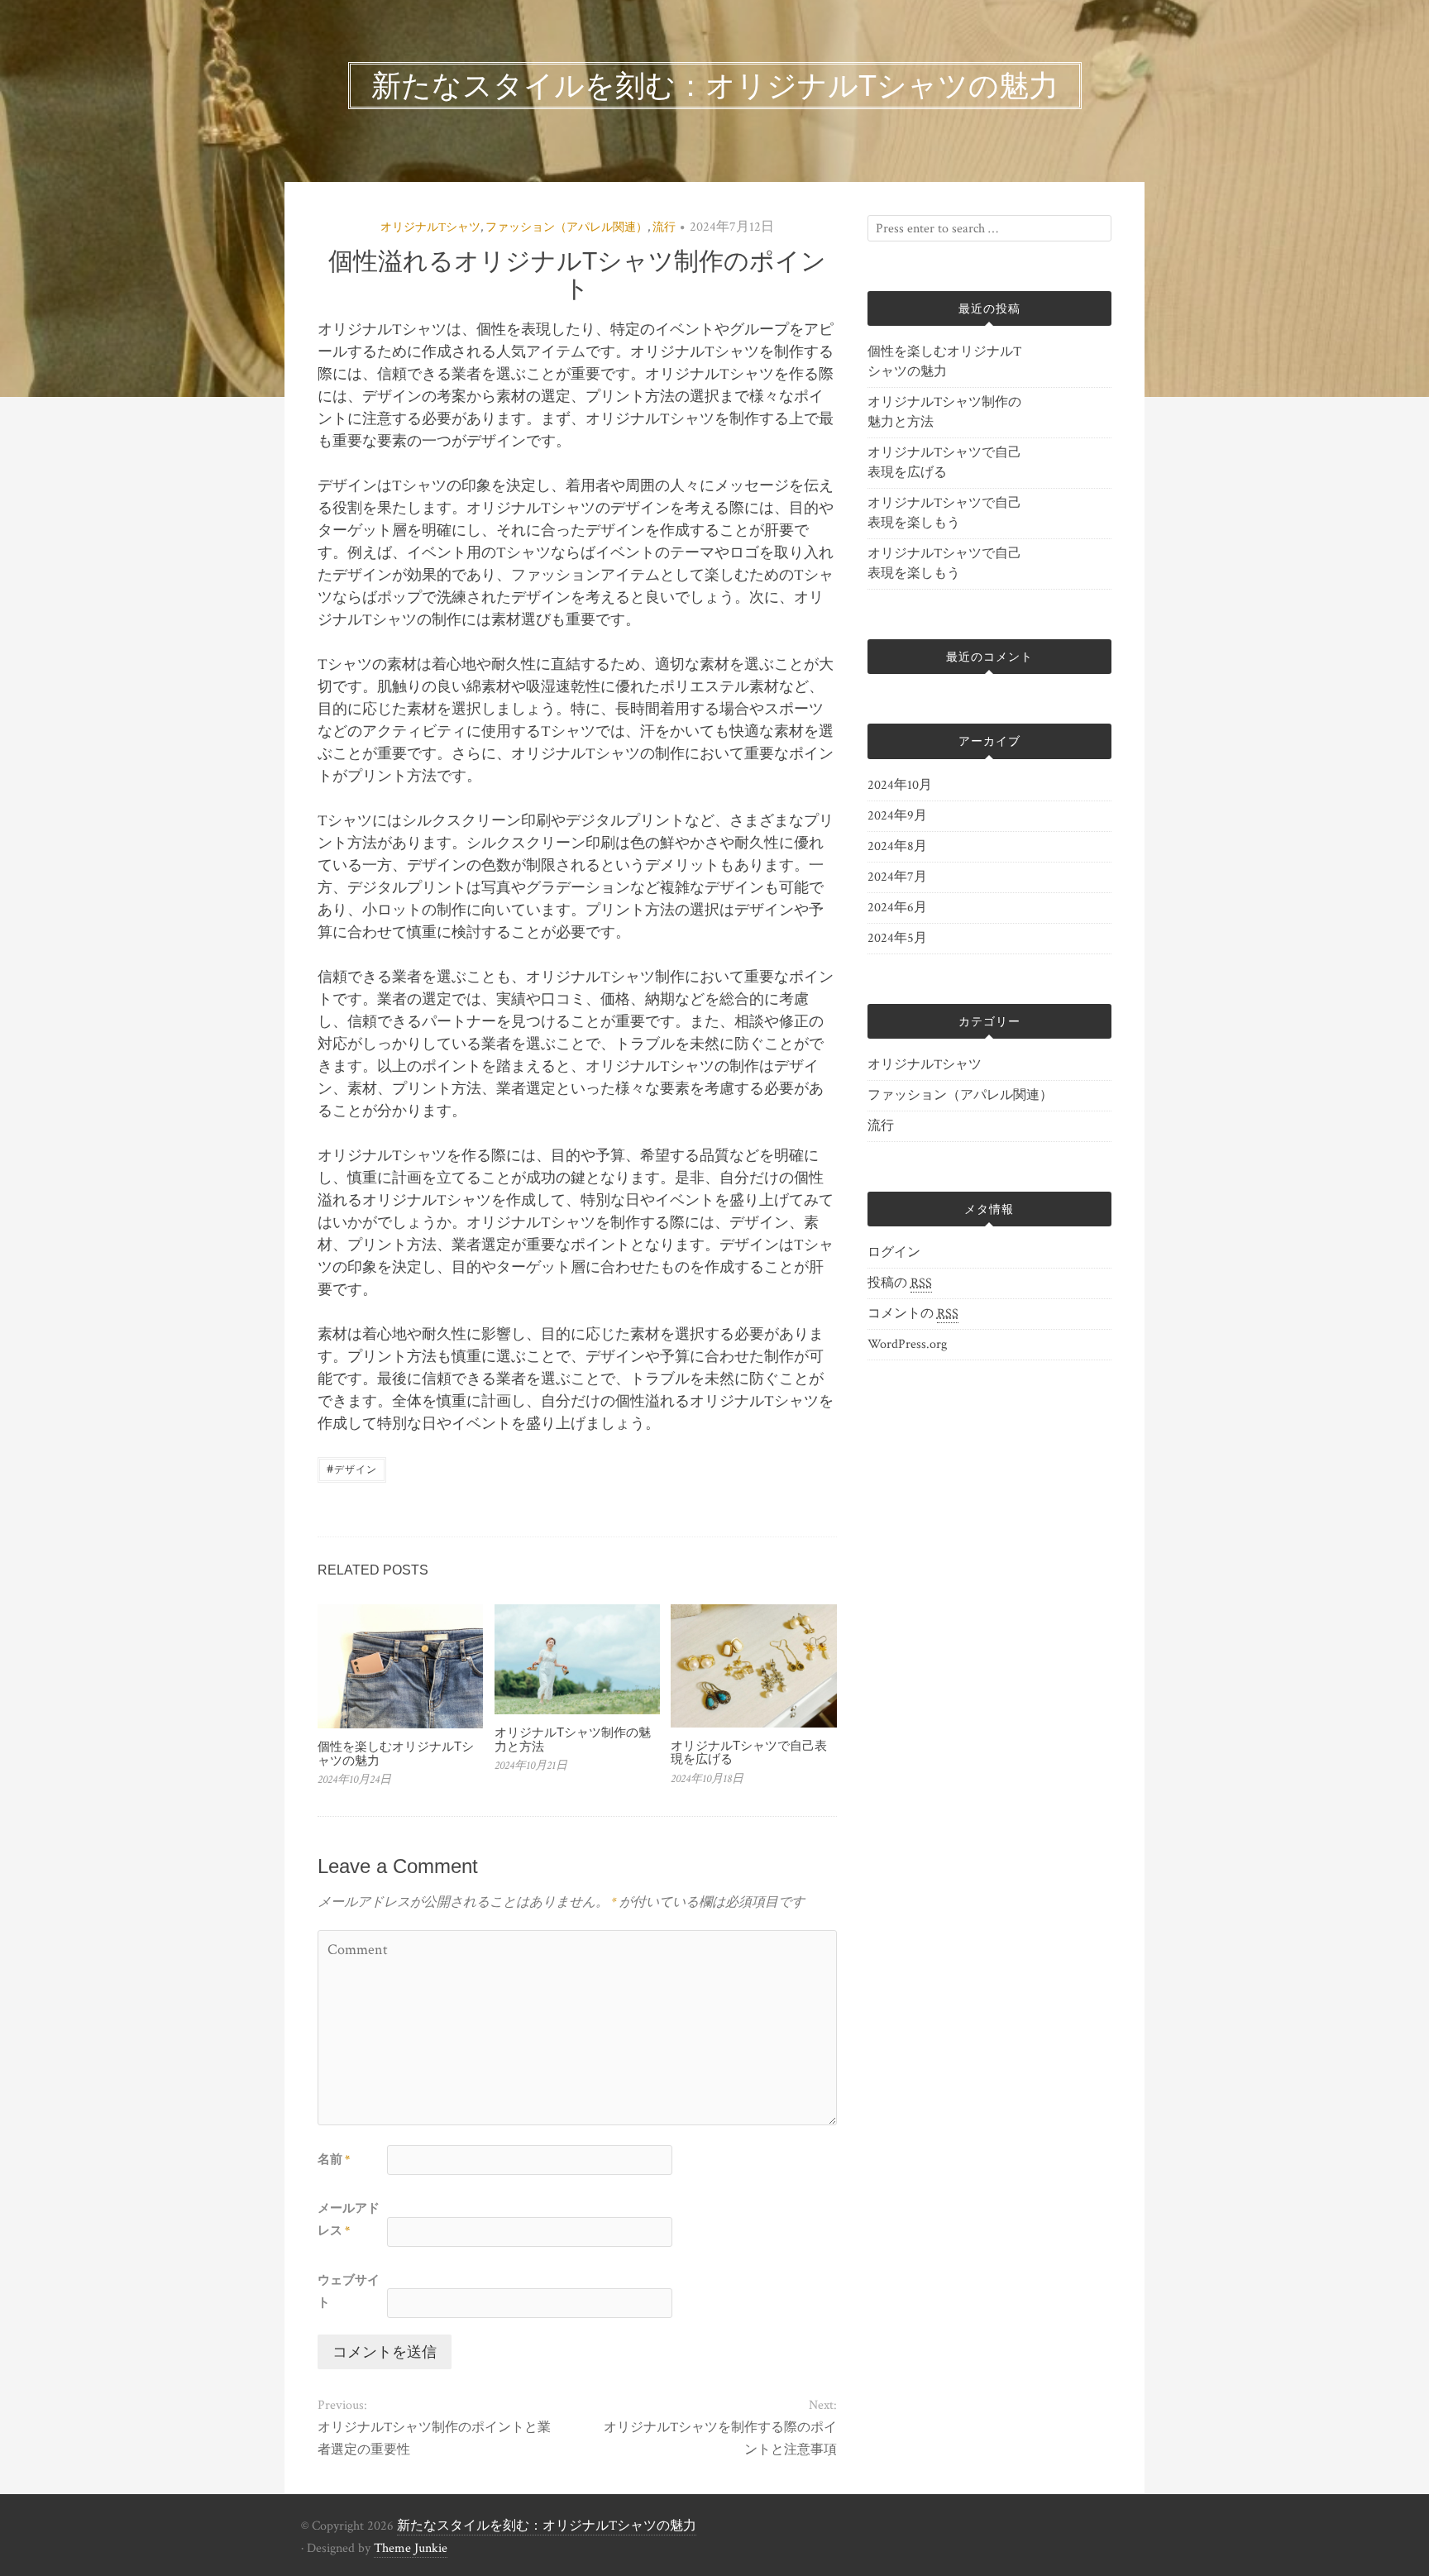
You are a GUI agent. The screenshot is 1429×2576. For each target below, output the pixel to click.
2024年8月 (897, 846)
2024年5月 (897, 938)
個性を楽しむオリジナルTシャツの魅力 (396, 1753)
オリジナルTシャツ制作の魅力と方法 (573, 1739)
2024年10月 (900, 785)
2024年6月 (897, 908)
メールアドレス (349, 2220)
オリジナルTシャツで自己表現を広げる (749, 1752)
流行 (664, 227)
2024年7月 (897, 877)
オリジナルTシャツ (430, 227)
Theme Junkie (411, 2548)
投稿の (900, 1283)
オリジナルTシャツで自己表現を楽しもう (944, 513)
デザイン (352, 1468)
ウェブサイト (349, 2292)
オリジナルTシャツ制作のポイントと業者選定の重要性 (434, 2439)
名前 (334, 2160)
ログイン (894, 1252)
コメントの (913, 1314)
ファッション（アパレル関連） (566, 227)
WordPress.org (907, 1344)
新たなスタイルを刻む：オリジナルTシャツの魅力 (547, 2526)
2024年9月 (897, 816)
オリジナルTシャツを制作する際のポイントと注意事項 (720, 2439)
